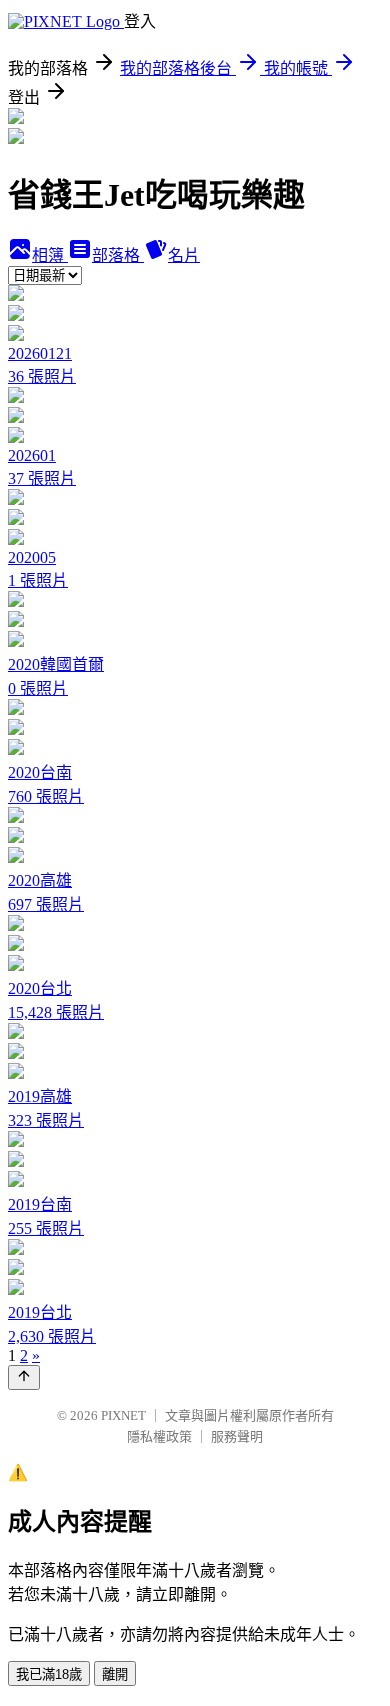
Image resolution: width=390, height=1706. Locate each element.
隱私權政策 (159, 1436)
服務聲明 (237, 1436)
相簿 (50, 255)
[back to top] (24, 1377)
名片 (184, 255)
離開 (115, 1674)
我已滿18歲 (49, 1674)
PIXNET (123, 1415)
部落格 (118, 255)
